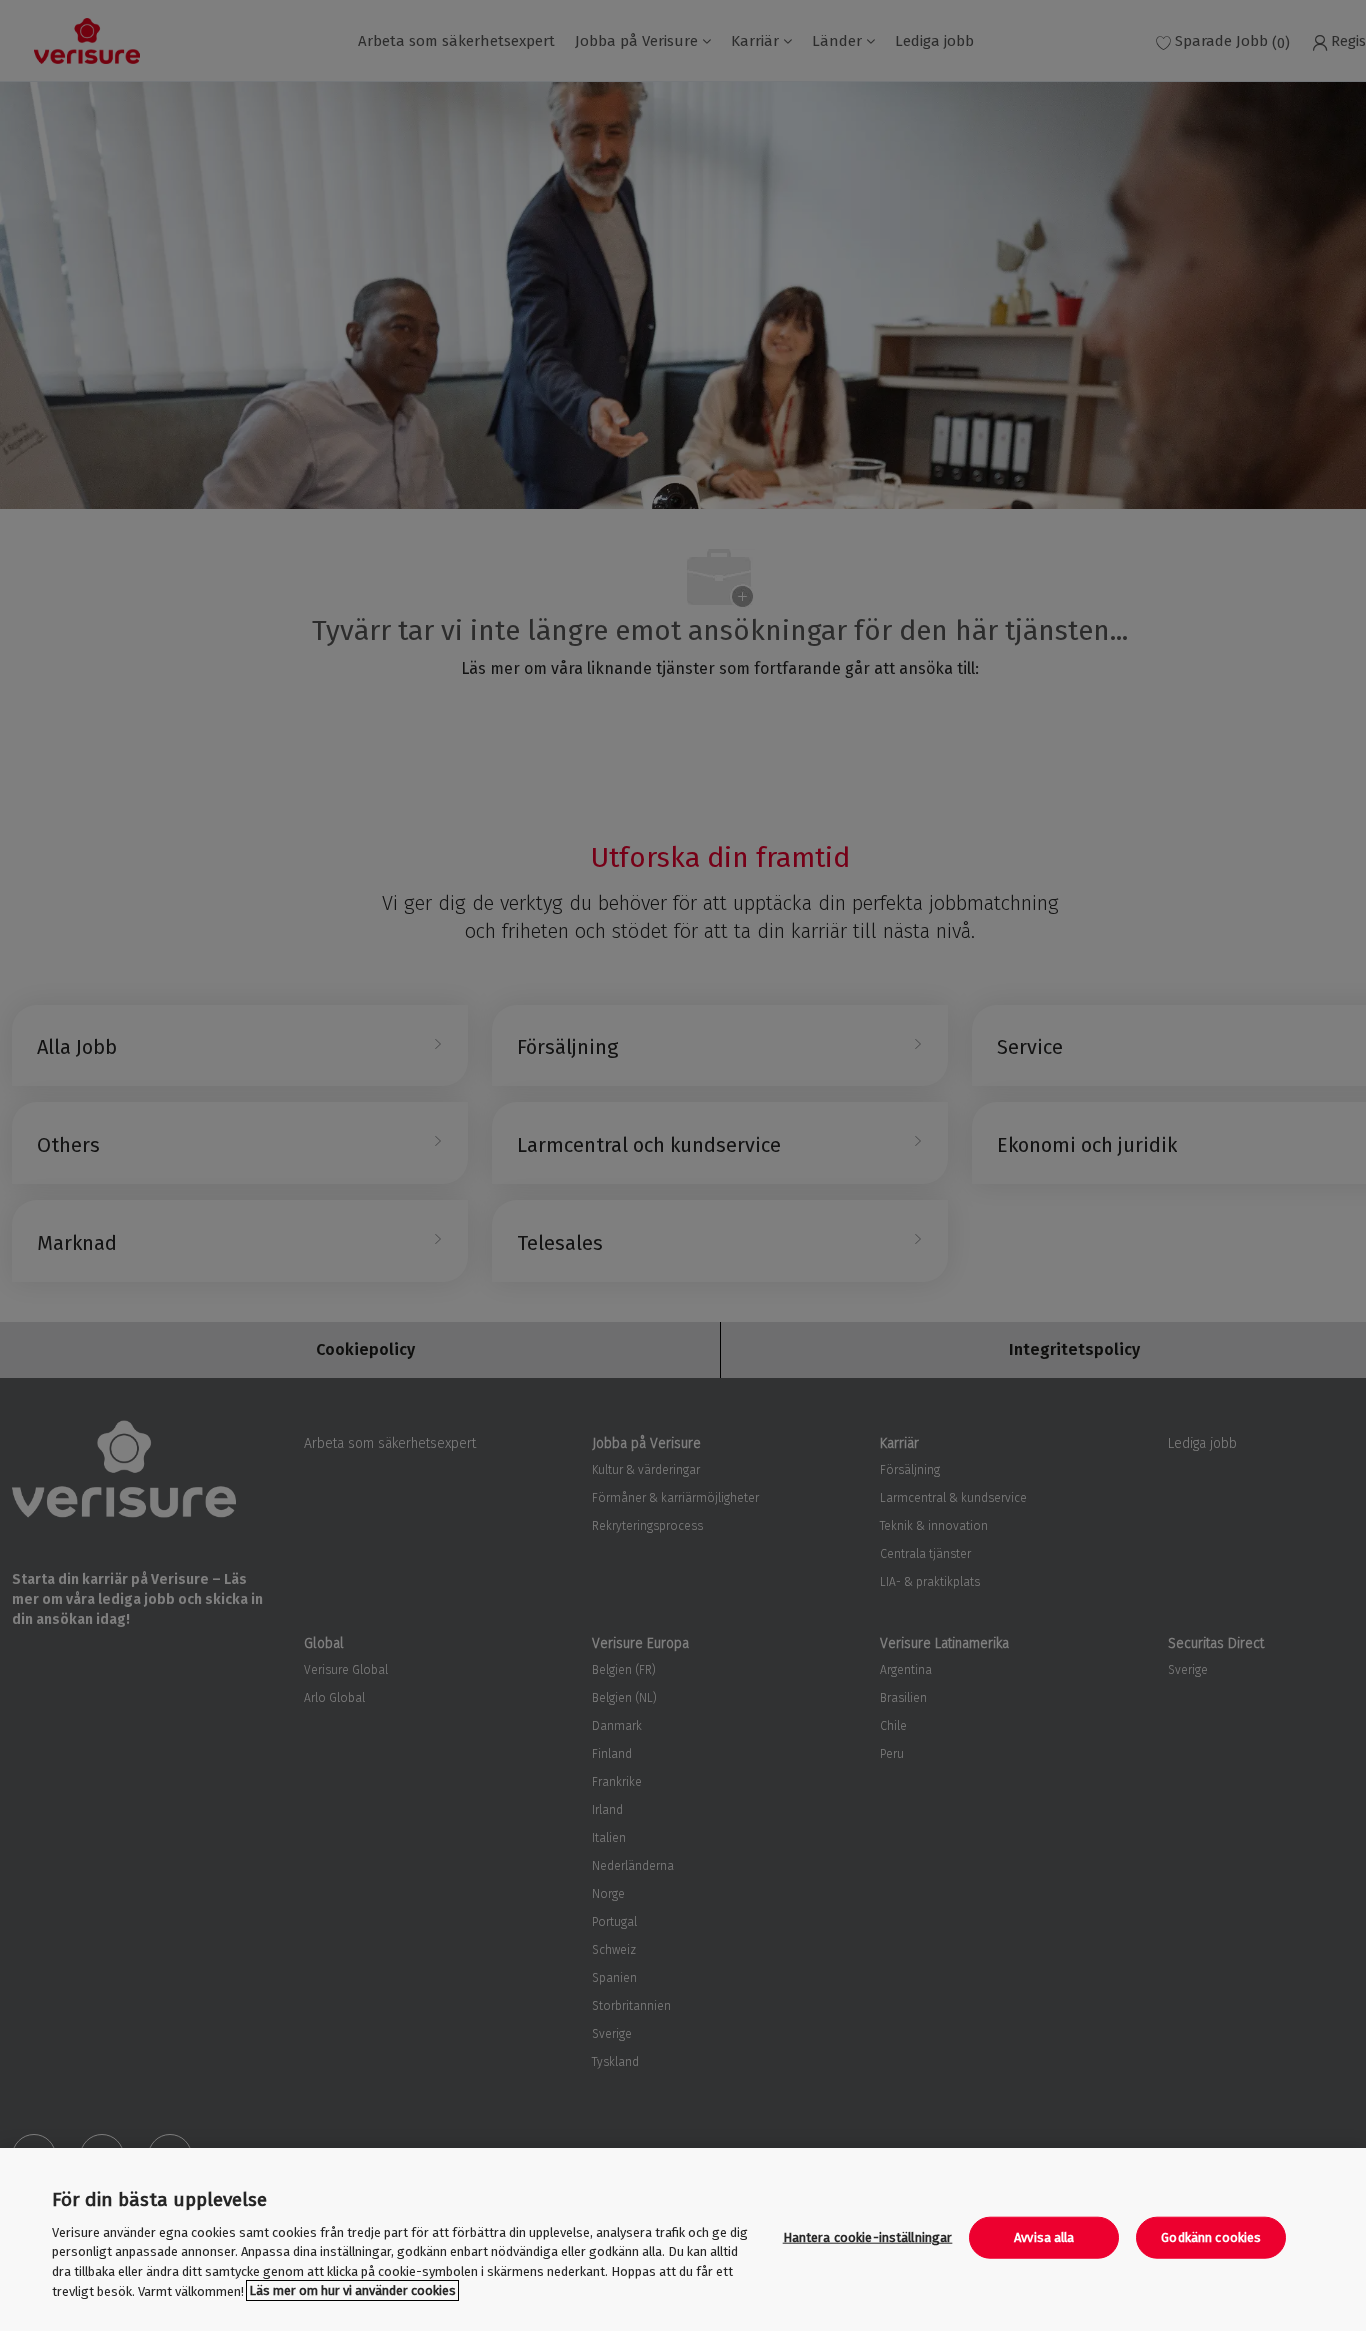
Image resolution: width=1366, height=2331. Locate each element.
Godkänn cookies (1211, 2237)
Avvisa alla (1044, 2237)
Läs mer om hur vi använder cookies (352, 2290)
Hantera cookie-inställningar (868, 2237)
